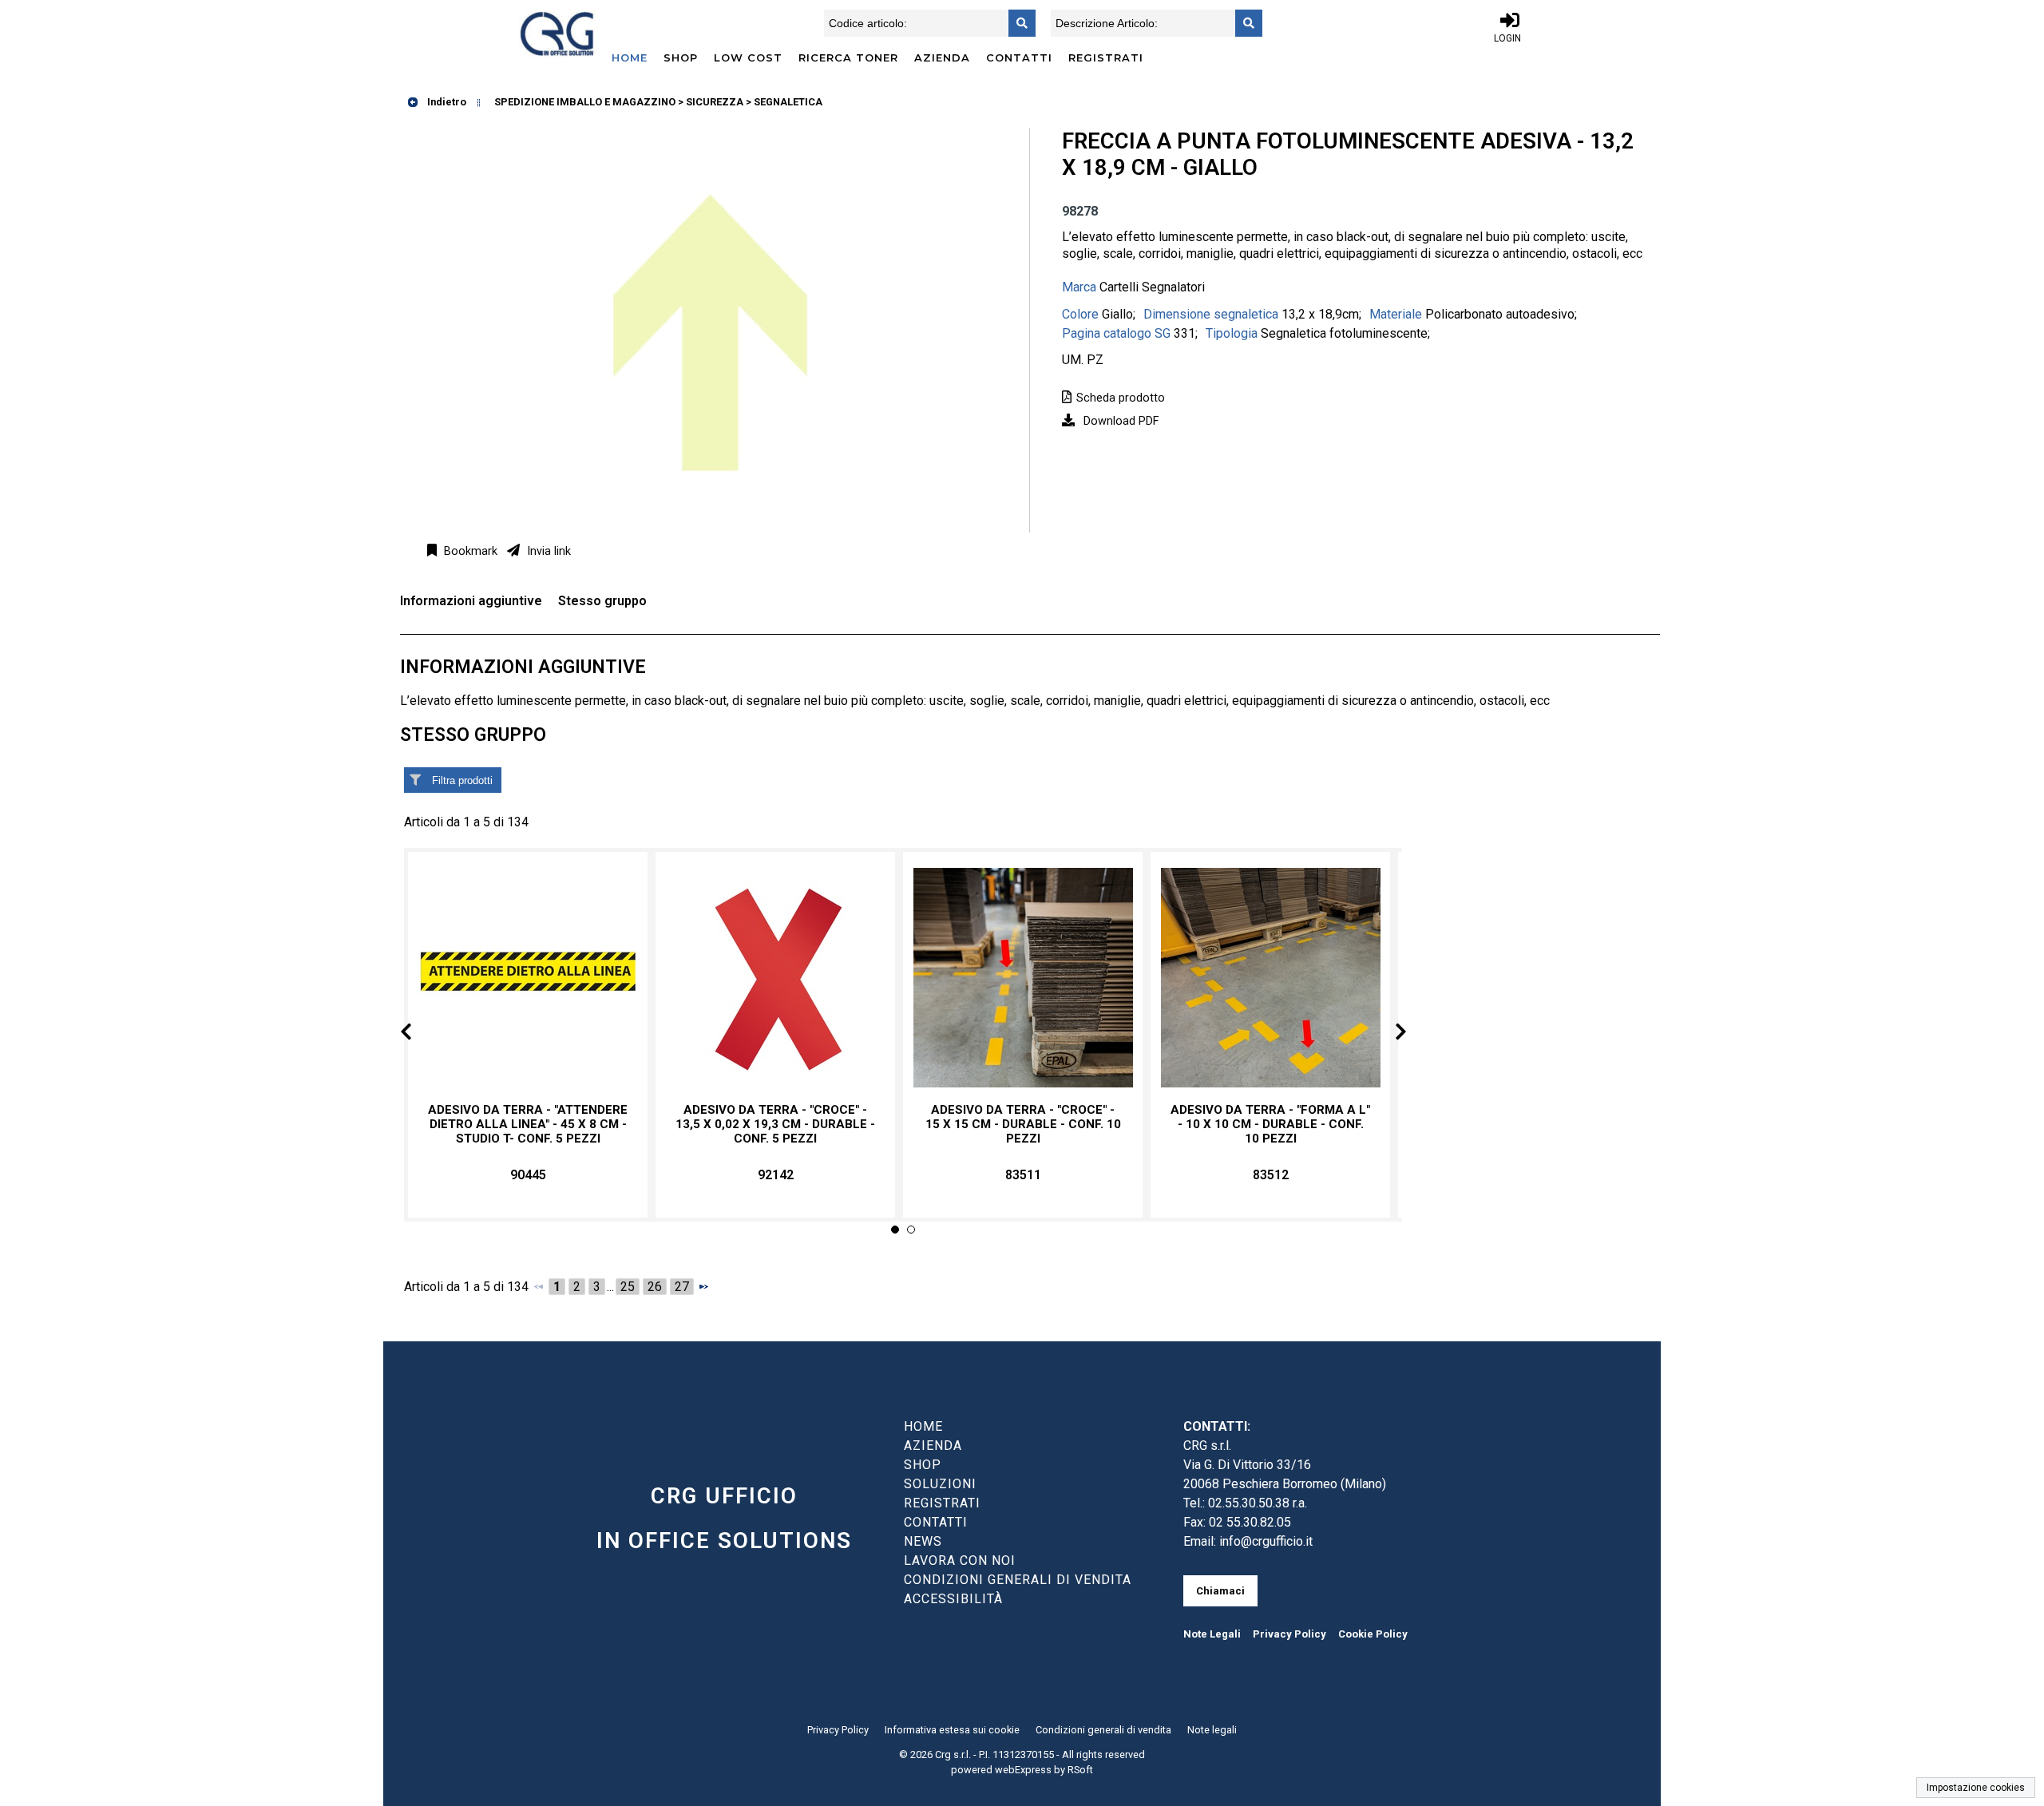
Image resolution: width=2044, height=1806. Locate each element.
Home (630, 57)
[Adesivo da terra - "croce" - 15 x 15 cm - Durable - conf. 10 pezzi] (1023, 978)
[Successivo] (703, 1286)
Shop (681, 57)
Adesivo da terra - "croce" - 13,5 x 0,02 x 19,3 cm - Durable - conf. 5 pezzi (775, 1124)
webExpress (1023, 1770)
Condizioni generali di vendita (1103, 1730)
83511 (1023, 1175)
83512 (1271, 1175)
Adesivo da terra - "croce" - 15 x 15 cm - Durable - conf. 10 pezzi (1023, 1124)
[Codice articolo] (1017, 23)
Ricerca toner (848, 57)
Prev (419, 1034)
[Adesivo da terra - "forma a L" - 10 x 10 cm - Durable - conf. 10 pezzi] (1270, 978)
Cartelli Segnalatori (1152, 287)
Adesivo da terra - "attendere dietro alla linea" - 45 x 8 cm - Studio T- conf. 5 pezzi (528, 1124)
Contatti (1019, 57)
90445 (528, 1175)
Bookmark (469, 551)
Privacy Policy (1289, 1634)
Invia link (547, 551)
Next (1388, 1034)
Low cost (748, 57)
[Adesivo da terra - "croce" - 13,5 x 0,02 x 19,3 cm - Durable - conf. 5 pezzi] (775, 978)
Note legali (1212, 1730)
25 (628, 1287)
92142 (776, 1175)
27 (682, 1287)
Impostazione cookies (1976, 1788)
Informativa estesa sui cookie (952, 1730)
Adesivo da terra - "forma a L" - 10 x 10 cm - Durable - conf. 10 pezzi (1270, 1124)
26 (655, 1287)
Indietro (446, 102)
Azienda (942, 57)
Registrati (1106, 57)
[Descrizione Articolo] (1244, 23)
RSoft (1080, 1770)
